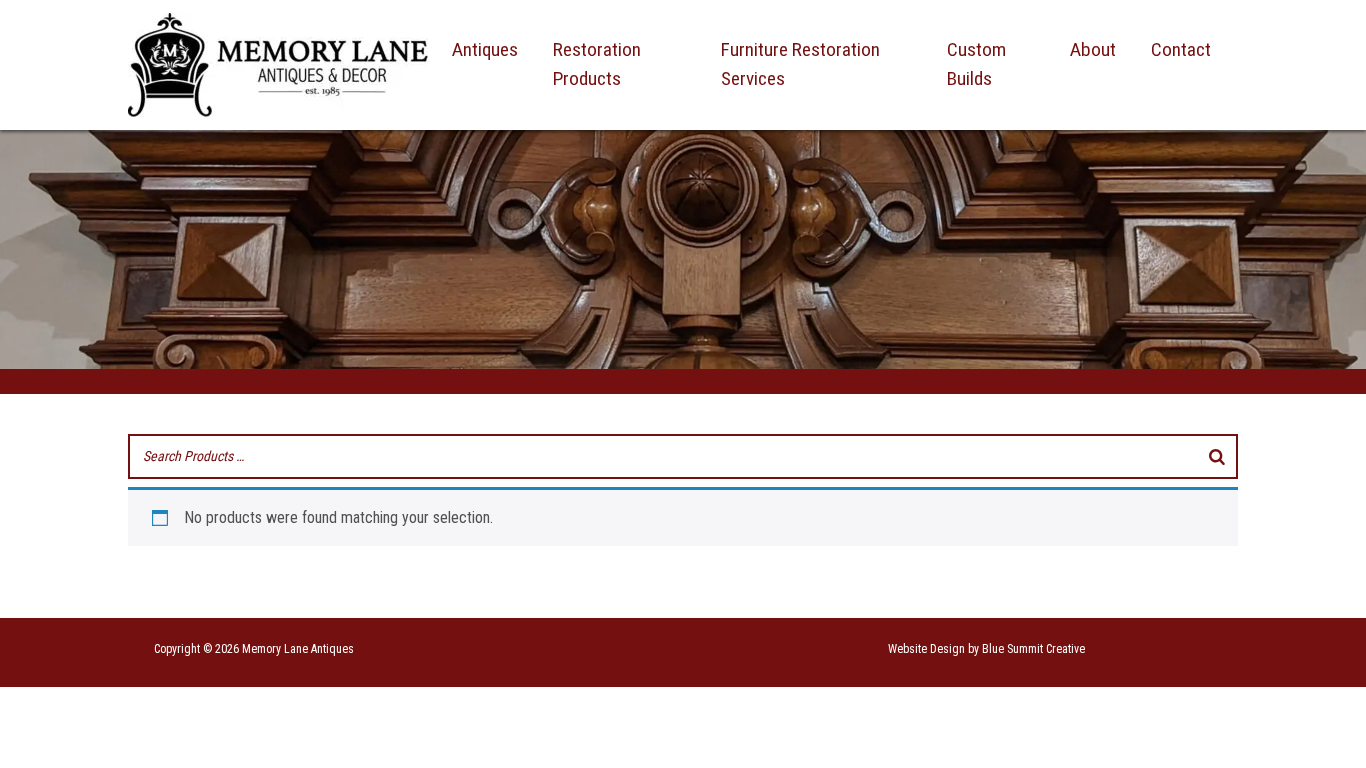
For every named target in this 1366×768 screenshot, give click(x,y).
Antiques (485, 49)
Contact (1181, 49)
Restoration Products (597, 64)
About (1093, 49)
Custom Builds (976, 64)
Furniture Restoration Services (800, 64)
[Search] (1217, 456)
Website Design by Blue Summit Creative (986, 649)
